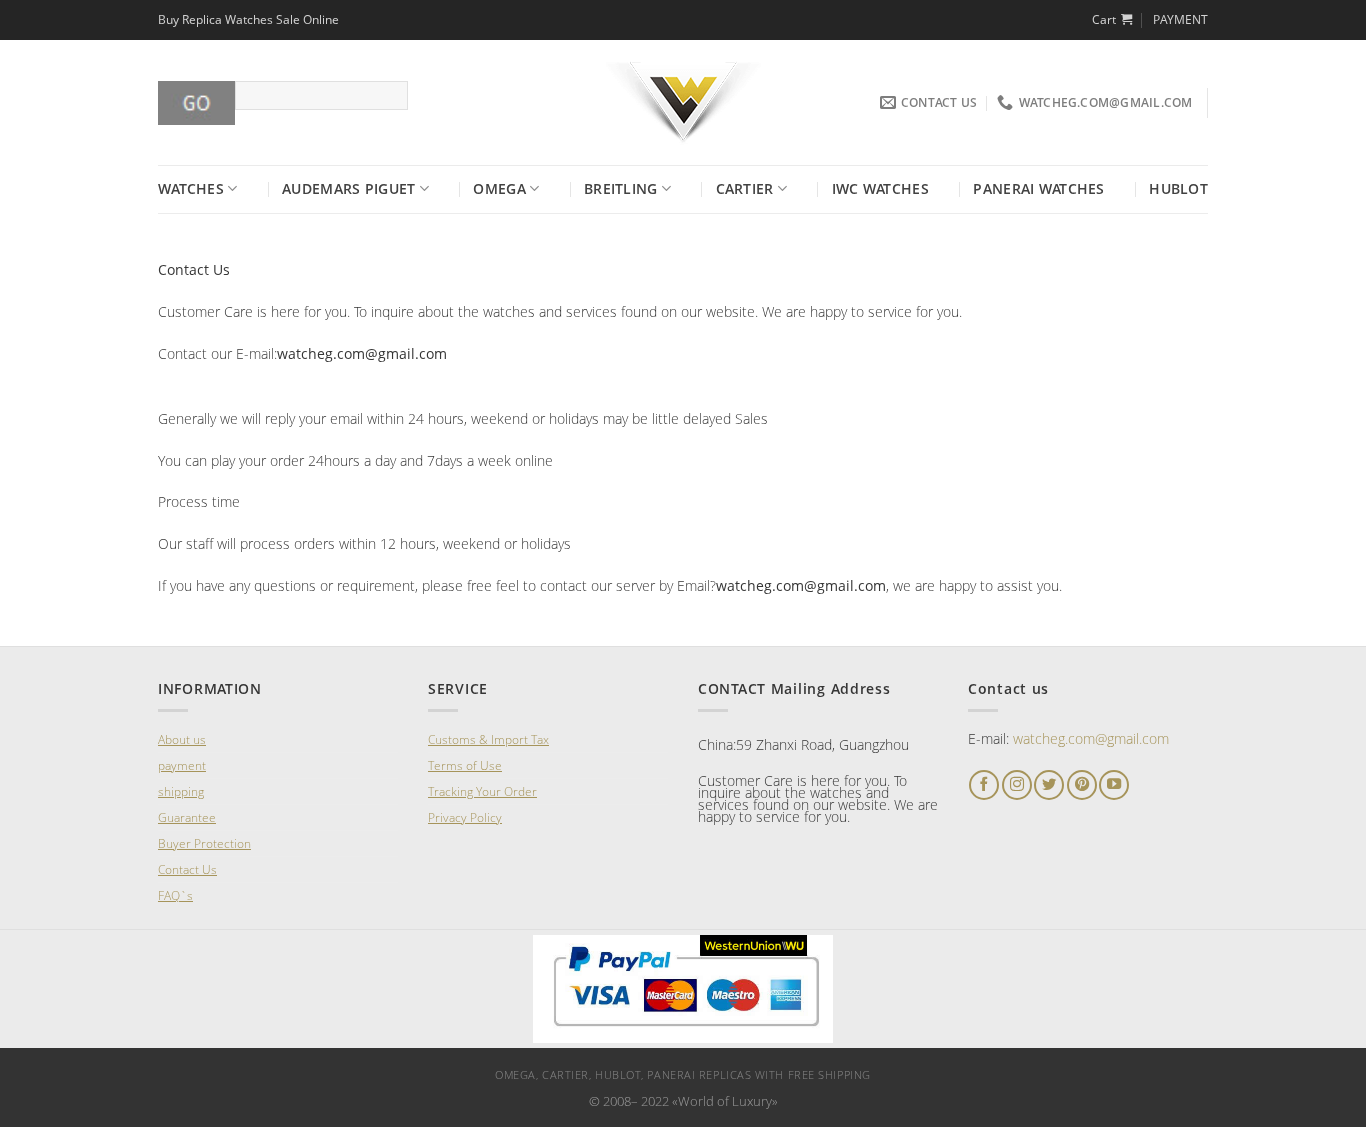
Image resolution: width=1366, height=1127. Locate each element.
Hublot (1178, 188)
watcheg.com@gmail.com (1091, 738)
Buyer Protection (204, 843)
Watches (191, 188)
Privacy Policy (465, 817)
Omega (499, 188)
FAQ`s (175, 895)
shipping (181, 791)
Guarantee (187, 817)
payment (182, 765)
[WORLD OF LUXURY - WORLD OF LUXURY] (683, 103)
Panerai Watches (1038, 188)
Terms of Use (465, 765)
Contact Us (187, 869)
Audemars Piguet (348, 188)
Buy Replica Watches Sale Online (248, 19)
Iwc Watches (880, 188)
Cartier (745, 188)
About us (182, 739)
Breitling (621, 188)
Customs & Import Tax (488, 739)
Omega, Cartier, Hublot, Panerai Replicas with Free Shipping (683, 1074)
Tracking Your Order (482, 791)
